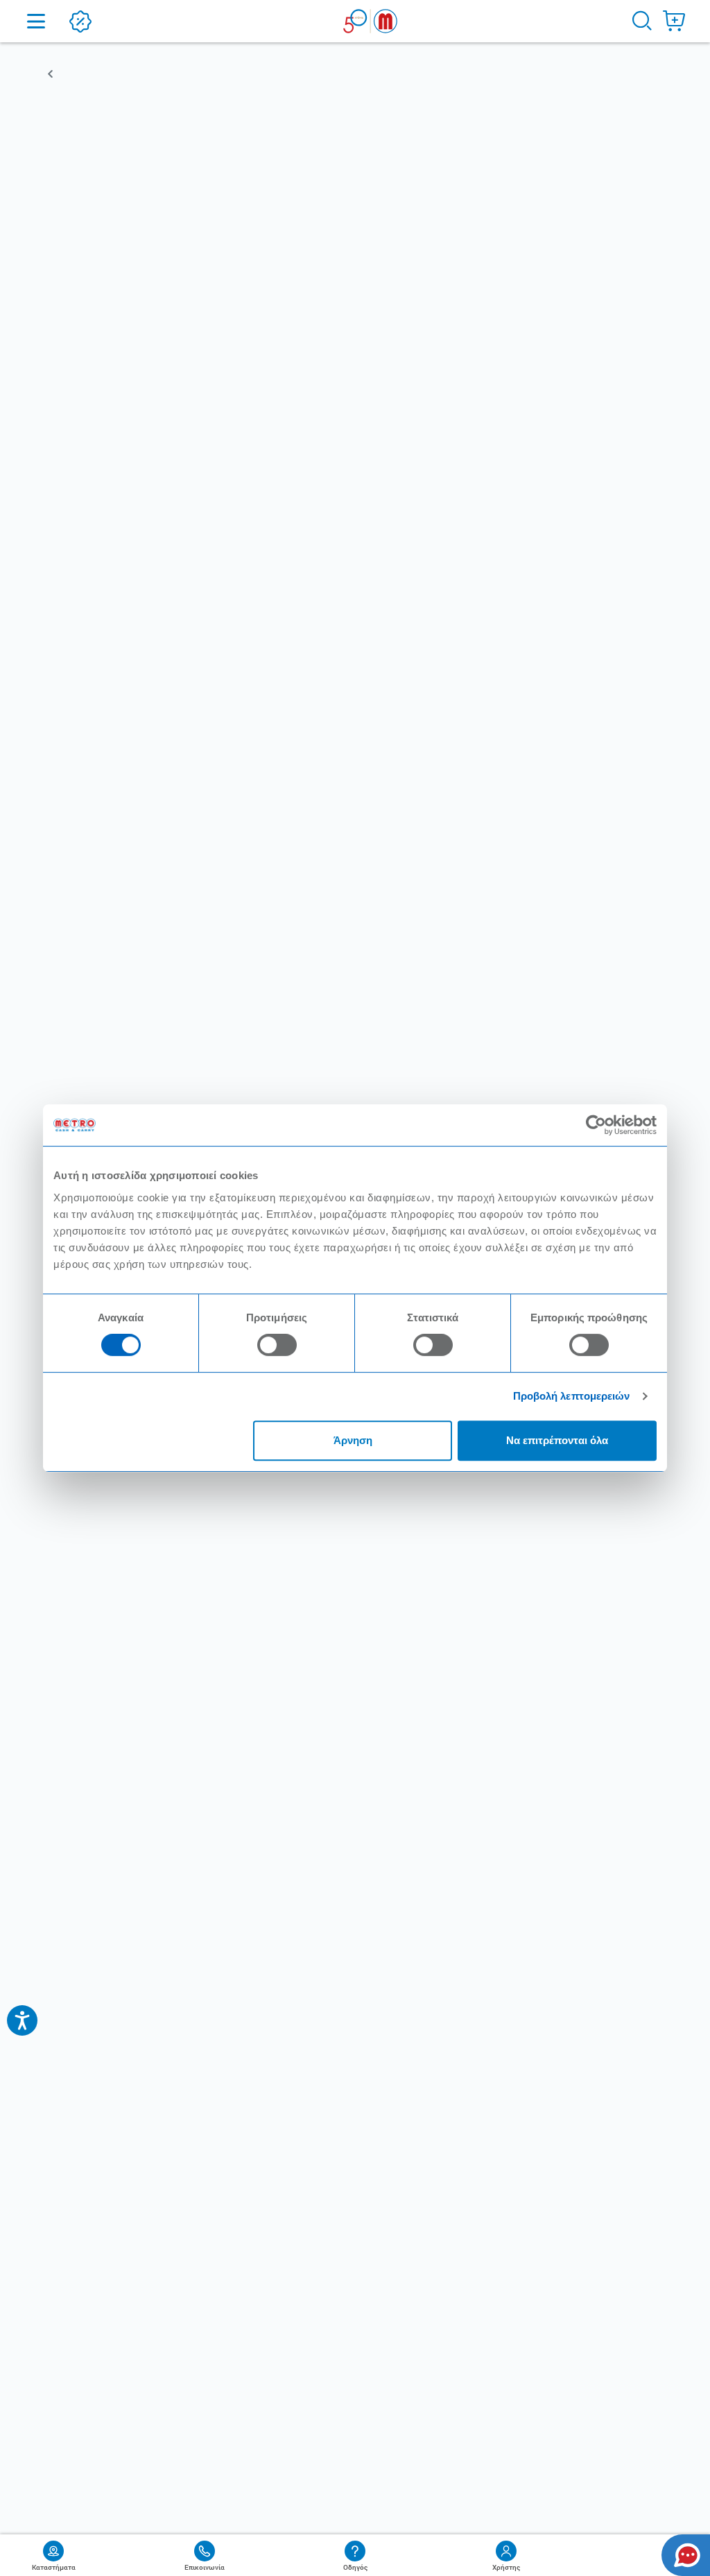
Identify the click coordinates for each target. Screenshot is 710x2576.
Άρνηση (353, 1440)
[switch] (277, 1345)
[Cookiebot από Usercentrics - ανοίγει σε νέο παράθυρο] (596, 1125)
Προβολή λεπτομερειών (572, 1396)
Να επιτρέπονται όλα (557, 1440)
